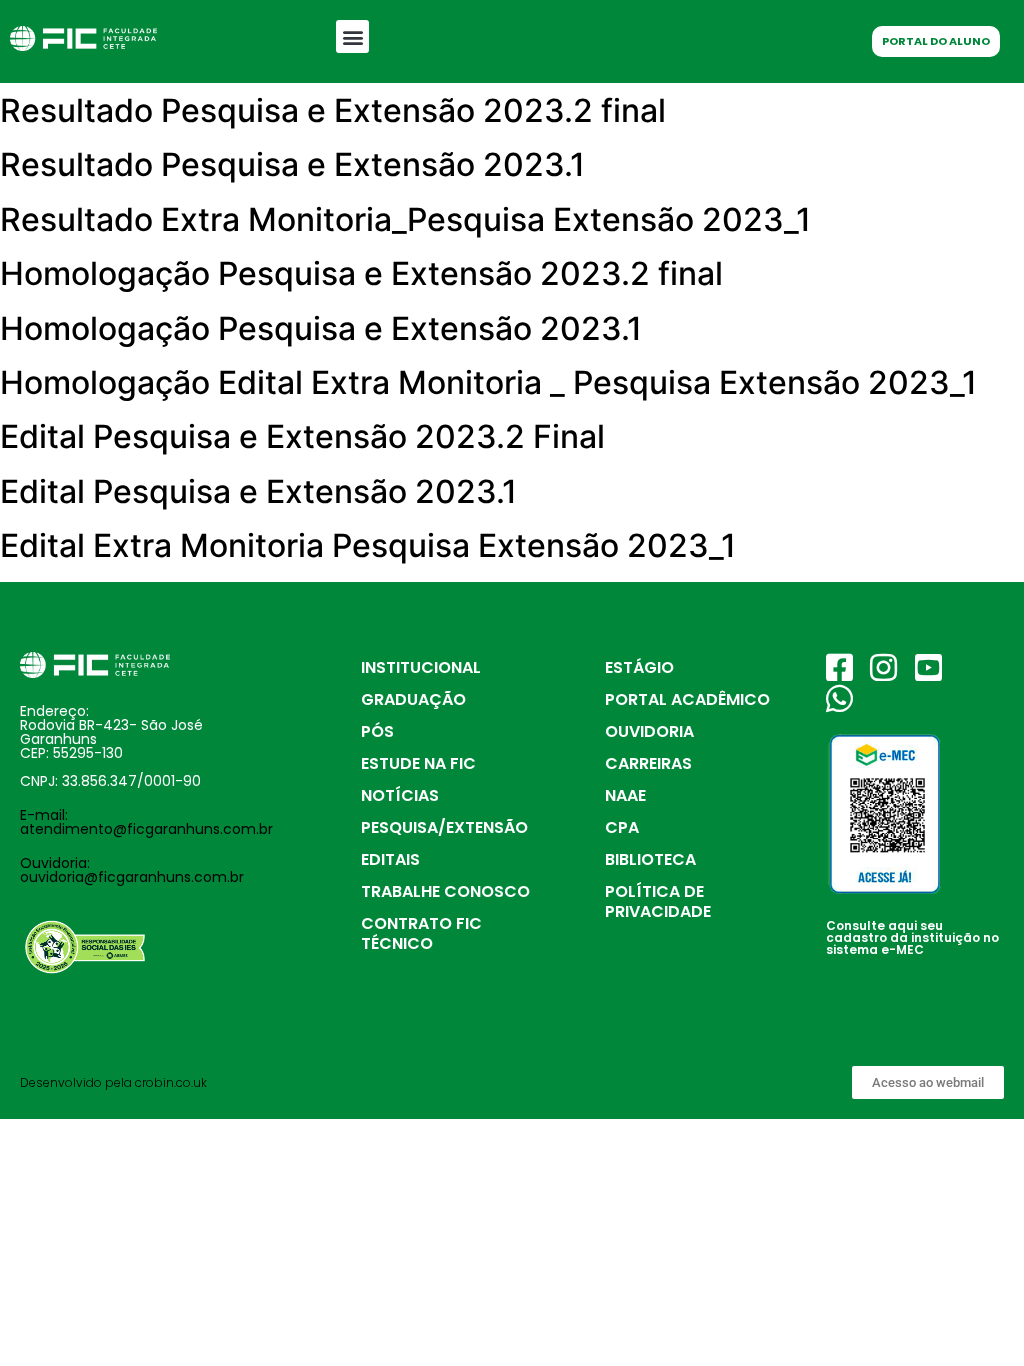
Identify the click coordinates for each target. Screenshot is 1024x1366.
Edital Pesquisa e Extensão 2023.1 (258, 491)
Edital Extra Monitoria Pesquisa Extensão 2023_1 (368, 545)
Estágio (639, 667)
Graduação (413, 699)
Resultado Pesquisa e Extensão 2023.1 (292, 164)
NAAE (625, 795)
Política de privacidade (658, 901)
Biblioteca (650, 859)
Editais (390, 859)
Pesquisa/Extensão (444, 827)
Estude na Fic (418, 763)
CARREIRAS (648, 763)
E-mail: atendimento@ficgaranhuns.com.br (146, 822)
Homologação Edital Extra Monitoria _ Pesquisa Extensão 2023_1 (488, 382)
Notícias (400, 795)
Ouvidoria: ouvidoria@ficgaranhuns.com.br (132, 870)
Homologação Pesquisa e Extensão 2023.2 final (361, 273)
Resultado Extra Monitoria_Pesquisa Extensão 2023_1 (405, 219)
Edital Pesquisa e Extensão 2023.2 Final (302, 436)
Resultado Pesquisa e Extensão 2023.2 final (333, 110)
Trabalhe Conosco (445, 891)
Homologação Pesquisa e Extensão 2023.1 (321, 328)
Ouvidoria (649, 731)
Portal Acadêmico (687, 699)
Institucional (421, 667)
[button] (352, 36)
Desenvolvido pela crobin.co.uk (113, 1082)
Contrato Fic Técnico (421, 933)
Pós (377, 731)
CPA (622, 827)
